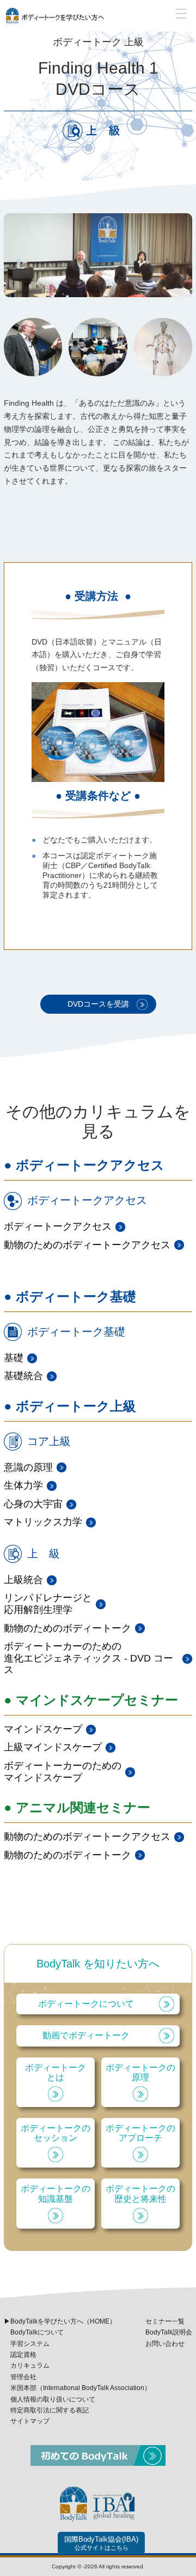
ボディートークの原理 (140, 2072)
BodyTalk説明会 (169, 2332)
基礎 (14, 1358)
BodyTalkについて (37, 2332)
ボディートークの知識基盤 (56, 2193)
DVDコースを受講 (98, 1004)
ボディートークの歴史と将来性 (140, 2193)
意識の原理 (28, 1467)
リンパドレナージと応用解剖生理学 (48, 1604)
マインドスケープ (43, 1729)
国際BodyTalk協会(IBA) (101, 2543)
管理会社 (23, 2377)
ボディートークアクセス (58, 1226)
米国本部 (81, 2388)
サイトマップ (30, 2421)
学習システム (30, 2344)
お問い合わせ (165, 2344)
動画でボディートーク (86, 2035)
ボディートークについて (86, 2004)
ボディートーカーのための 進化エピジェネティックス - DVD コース (88, 1658)
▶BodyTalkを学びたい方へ (60, 2321)
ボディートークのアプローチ (140, 2133)
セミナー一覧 (165, 2321)
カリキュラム (30, 2366)
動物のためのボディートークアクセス (87, 1245)
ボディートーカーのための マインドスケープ (63, 1772)
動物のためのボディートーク (68, 1628)
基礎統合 (23, 1376)
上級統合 (23, 1580)
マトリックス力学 (43, 1522)
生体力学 (23, 1485)
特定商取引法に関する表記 (50, 2410)
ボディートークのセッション (56, 2133)
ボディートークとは (56, 2072)
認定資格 (23, 2355)
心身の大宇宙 (33, 1504)
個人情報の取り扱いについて (53, 2399)
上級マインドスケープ (53, 1747)
